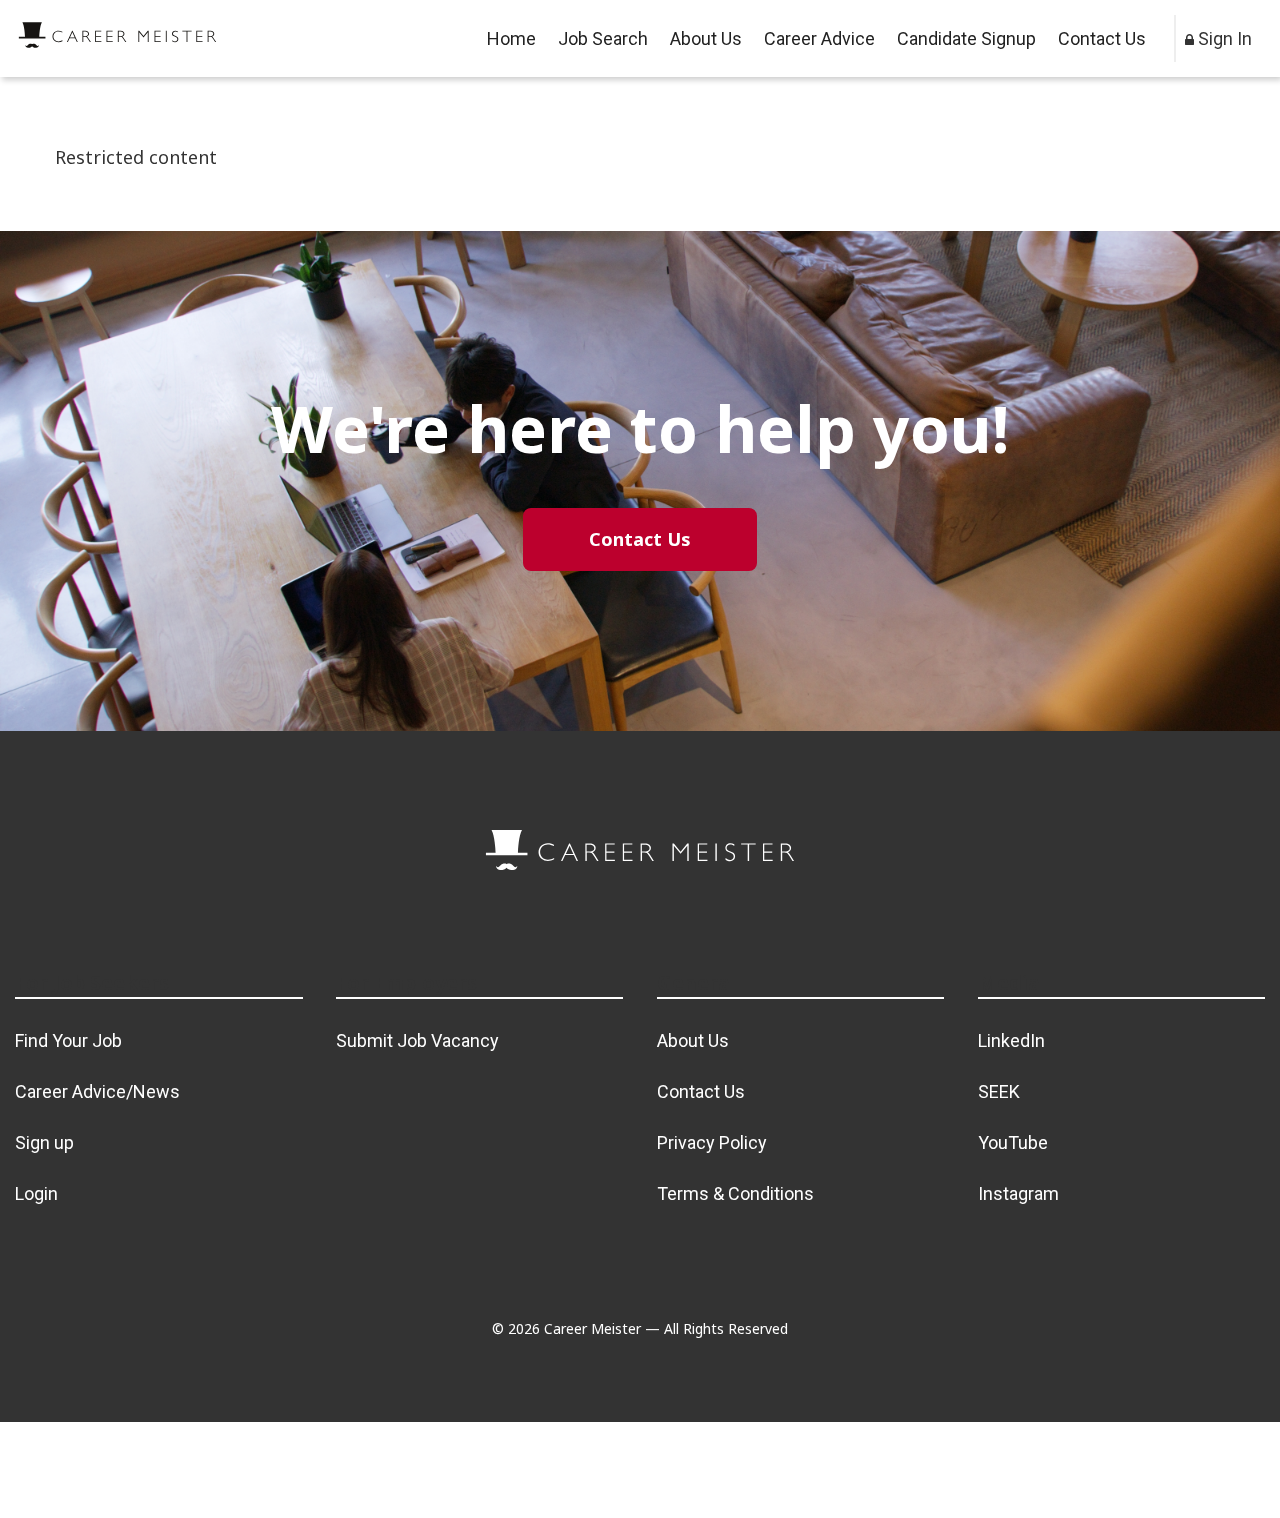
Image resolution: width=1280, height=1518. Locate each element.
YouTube (1013, 1142)
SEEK (999, 1091)
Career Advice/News (97, 1091)
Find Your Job (68, 1040)
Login (36, 1193)
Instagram (1018, 1193)
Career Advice (819, 38)
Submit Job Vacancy (417, 1040)
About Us (706, 38)
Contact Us (1102, 38)
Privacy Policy (712, 1142)
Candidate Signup (966, 38)
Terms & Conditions (735, 1193)
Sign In (1223, 38)
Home (511, 38)
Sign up (44, 1142)
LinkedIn (1011, 1040)
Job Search (603, 38)
